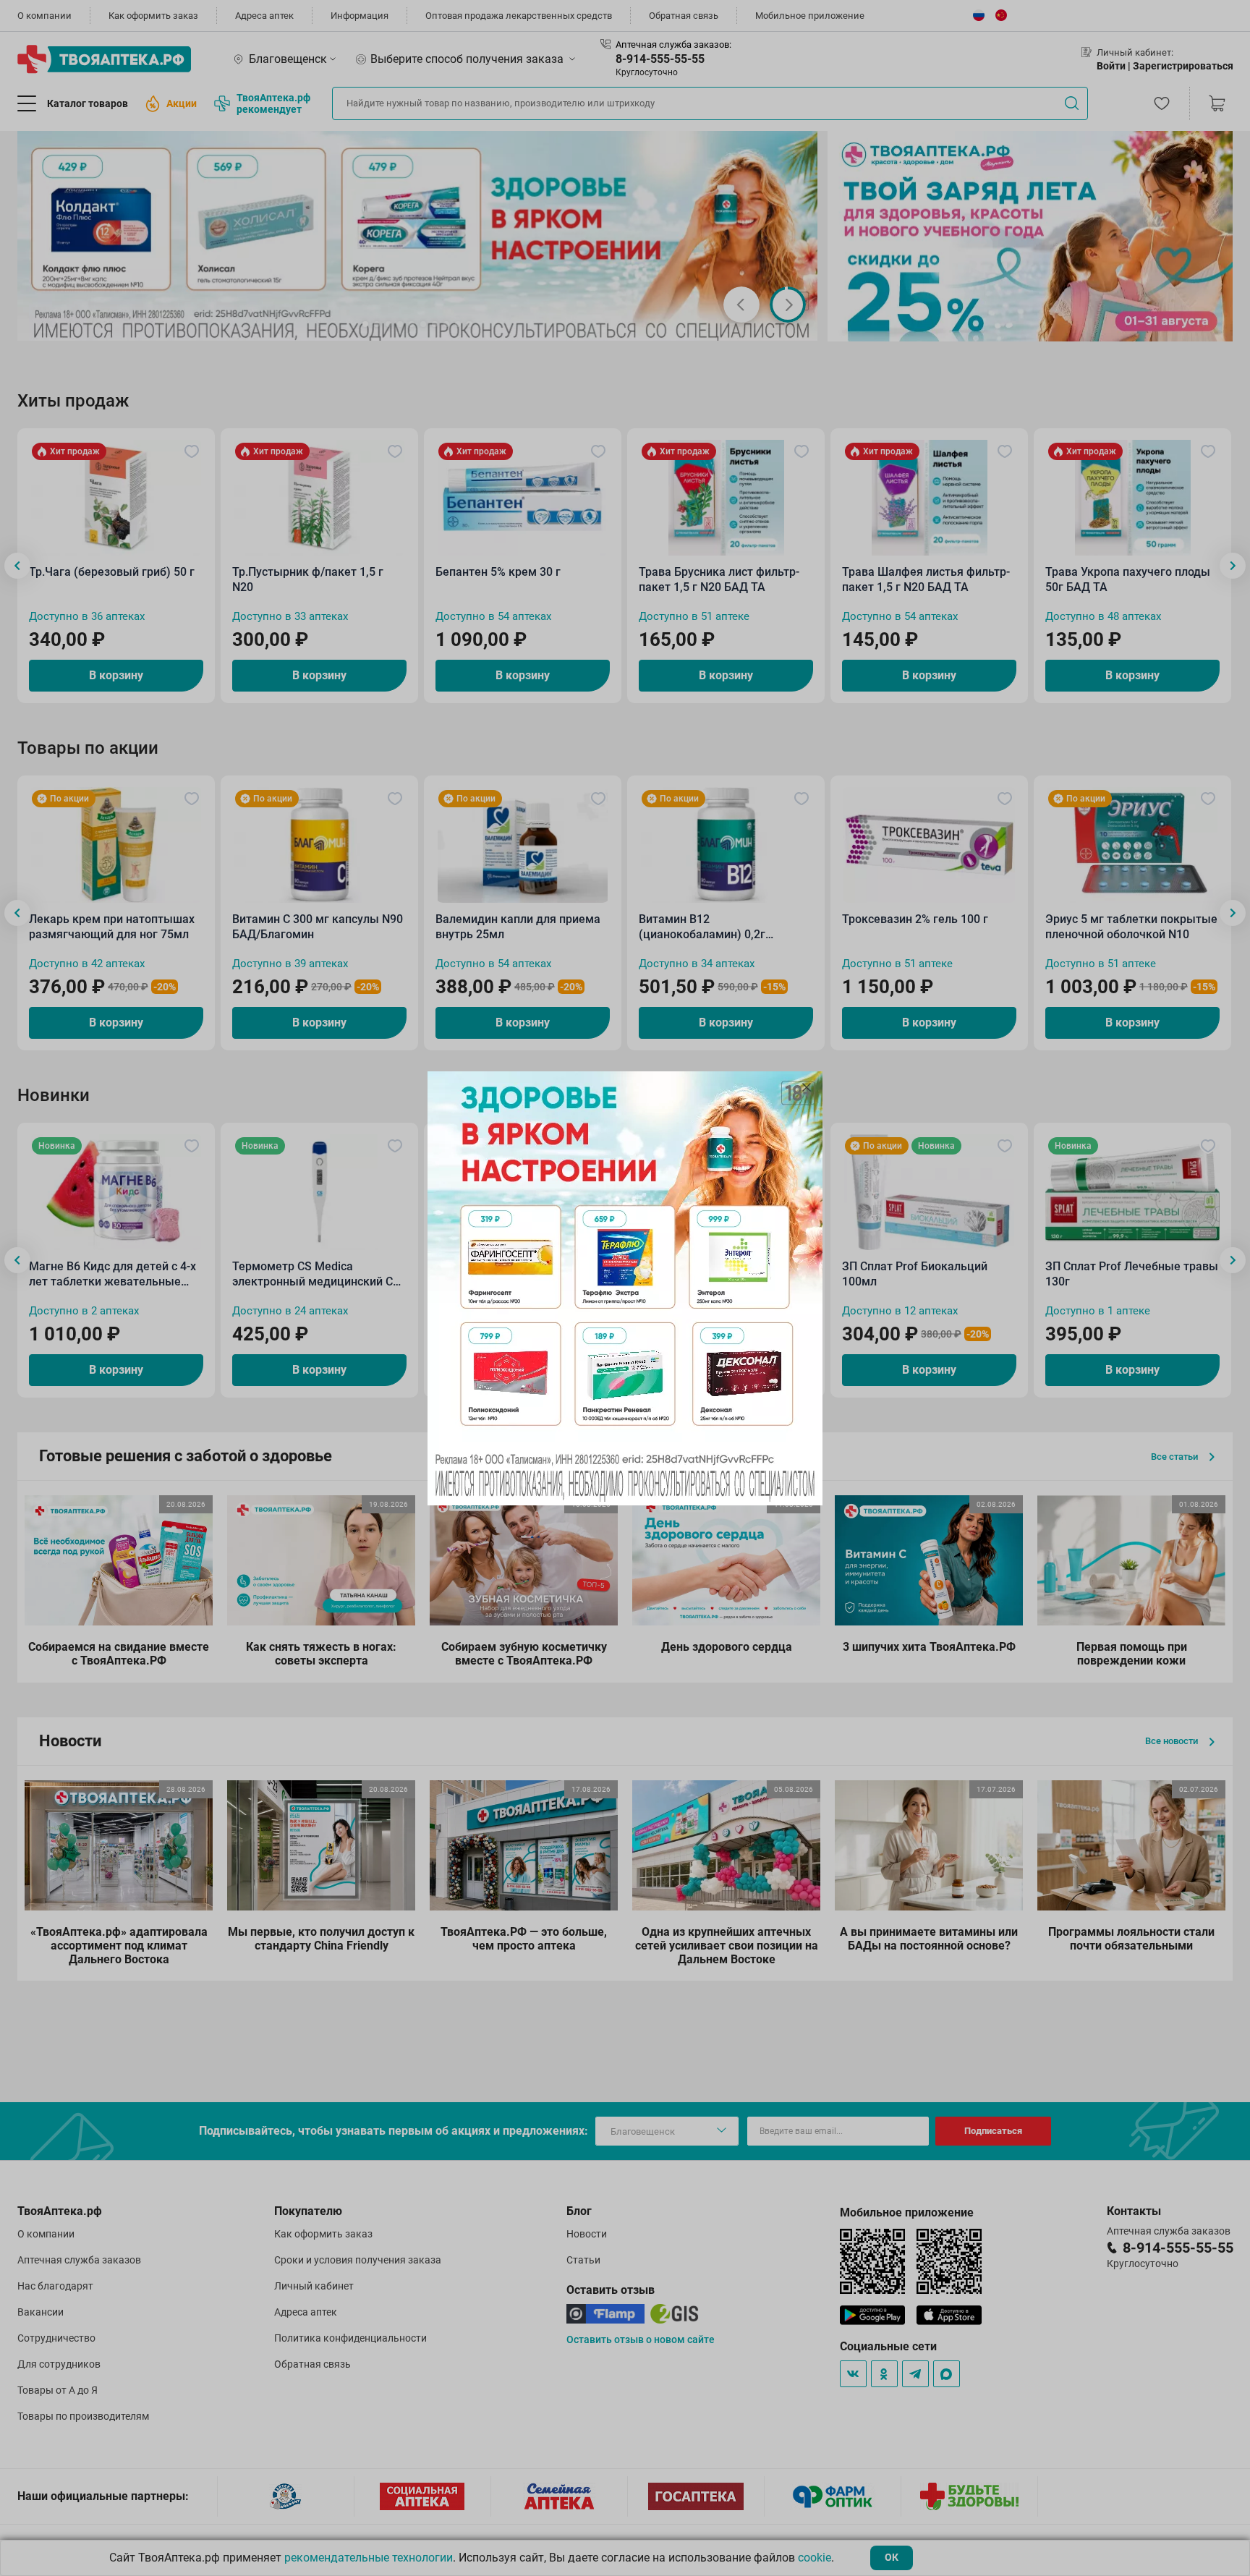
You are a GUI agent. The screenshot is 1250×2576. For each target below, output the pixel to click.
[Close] (807, 1087)
